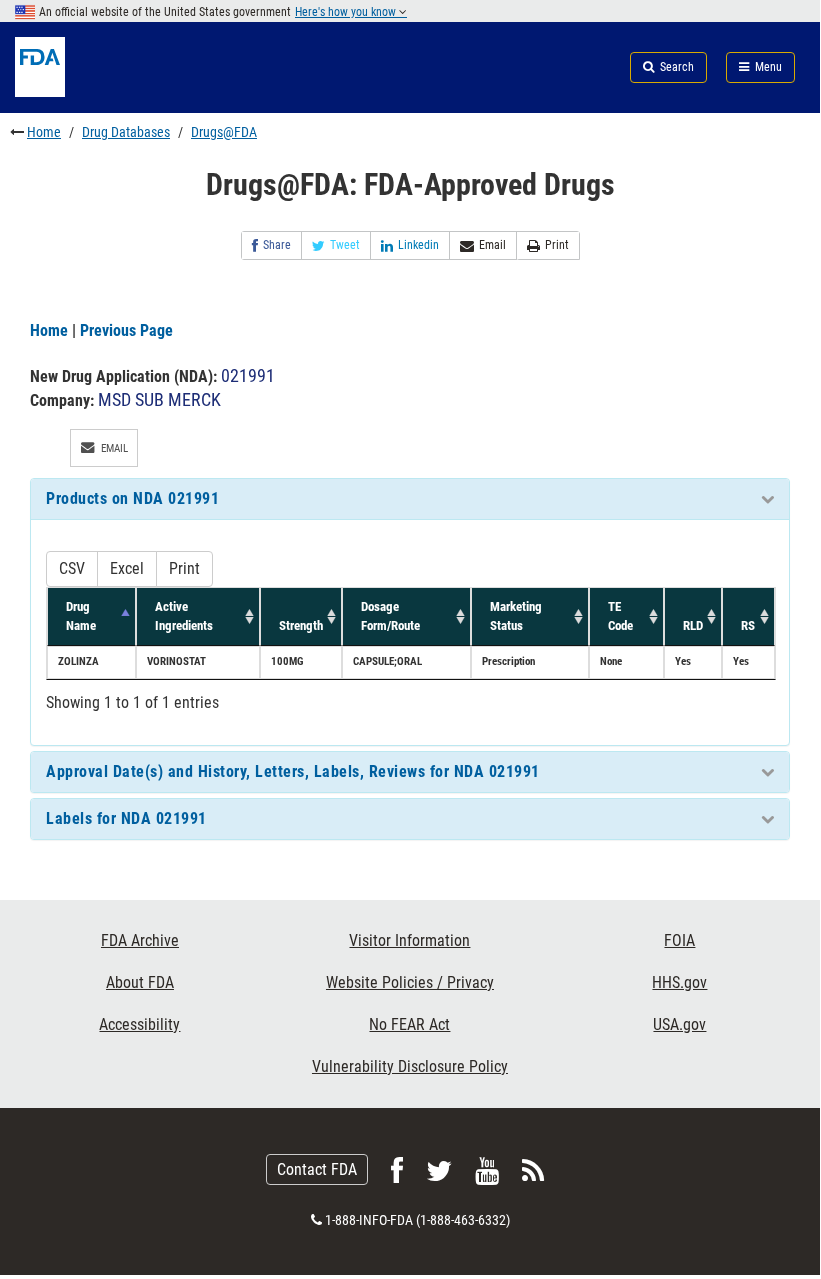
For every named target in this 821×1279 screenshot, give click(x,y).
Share (277, 245)
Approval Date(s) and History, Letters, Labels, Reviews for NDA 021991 (293, 771)
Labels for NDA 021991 (126, 818)
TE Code (620, 615)
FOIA (679, 940)
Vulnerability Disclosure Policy (410, 1066)
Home (44, 132)
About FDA (140, 982)
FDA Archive (140, 940)
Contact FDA (317, 1169)
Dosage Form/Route (390, 615)
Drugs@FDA (224, 132)
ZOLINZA (78, 661)
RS (748, 625)
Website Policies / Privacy (410, 982)
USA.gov (679, 1024)
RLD (693, 625)
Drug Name (81, 615)
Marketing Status (516, 615)
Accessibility (139, 1024)
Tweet (345, 245)
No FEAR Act (409, 1024)
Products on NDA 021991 (132, 498)
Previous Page (126, 330)
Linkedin (418, 245)
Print (557, 245)
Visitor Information (409, 940)
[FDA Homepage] (136, 91)
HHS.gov (679, 982)
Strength (301, 625)
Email (492, 245)
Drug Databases (126, 132)
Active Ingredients (184, 615)
